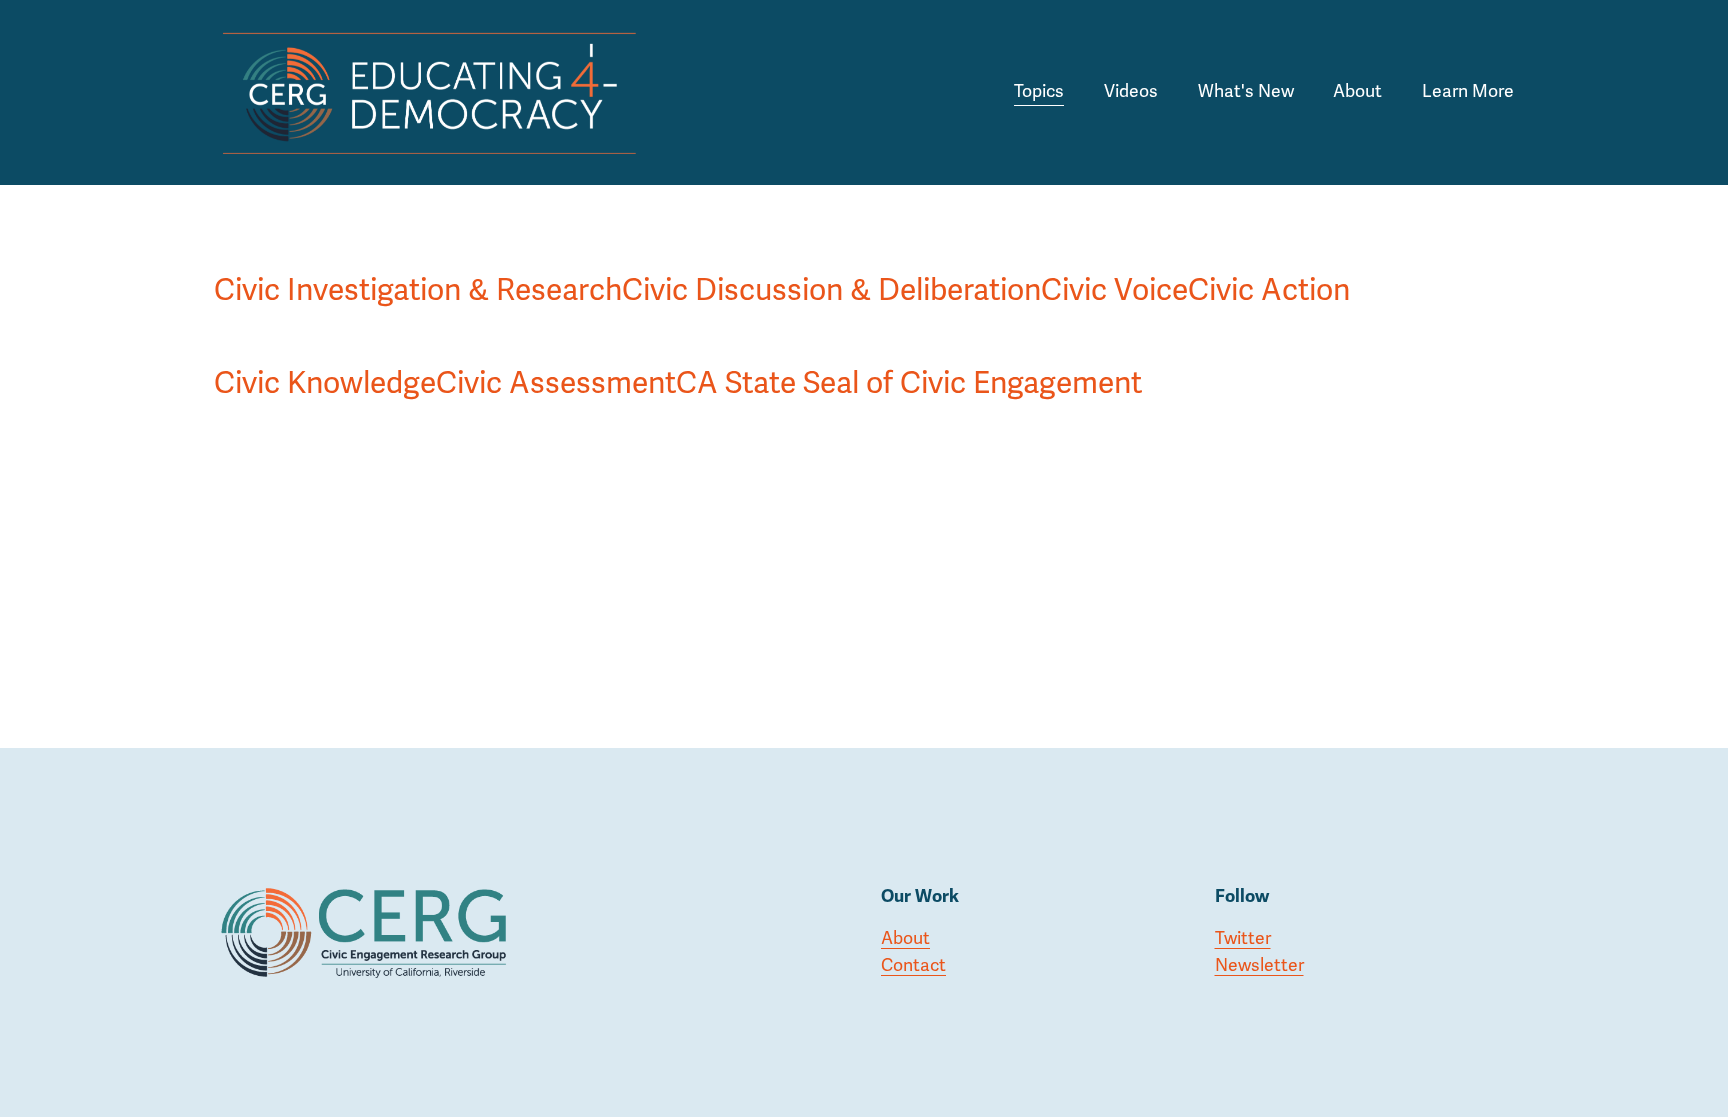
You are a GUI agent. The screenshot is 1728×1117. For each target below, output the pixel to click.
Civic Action (1269, 290)
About (1357, 91)
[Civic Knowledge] (325, 343)
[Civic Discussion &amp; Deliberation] (831, 250)
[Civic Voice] (1114, 250)
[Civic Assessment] (556, 343)
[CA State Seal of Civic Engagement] (909, 343)
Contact (913, 965)
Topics (1039, 91)
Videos (1131, 91)
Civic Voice (1114, 290)
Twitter (1243, 938)
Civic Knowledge (325, 383)
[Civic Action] (1269, 250)
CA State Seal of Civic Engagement (909, 383)
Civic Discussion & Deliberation (831, 290)
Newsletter (1259, 965)
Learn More (1468, 91)
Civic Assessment (556, 383)
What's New (1246, 91)
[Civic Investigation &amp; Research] (418, 250)
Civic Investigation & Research (418, 290)
